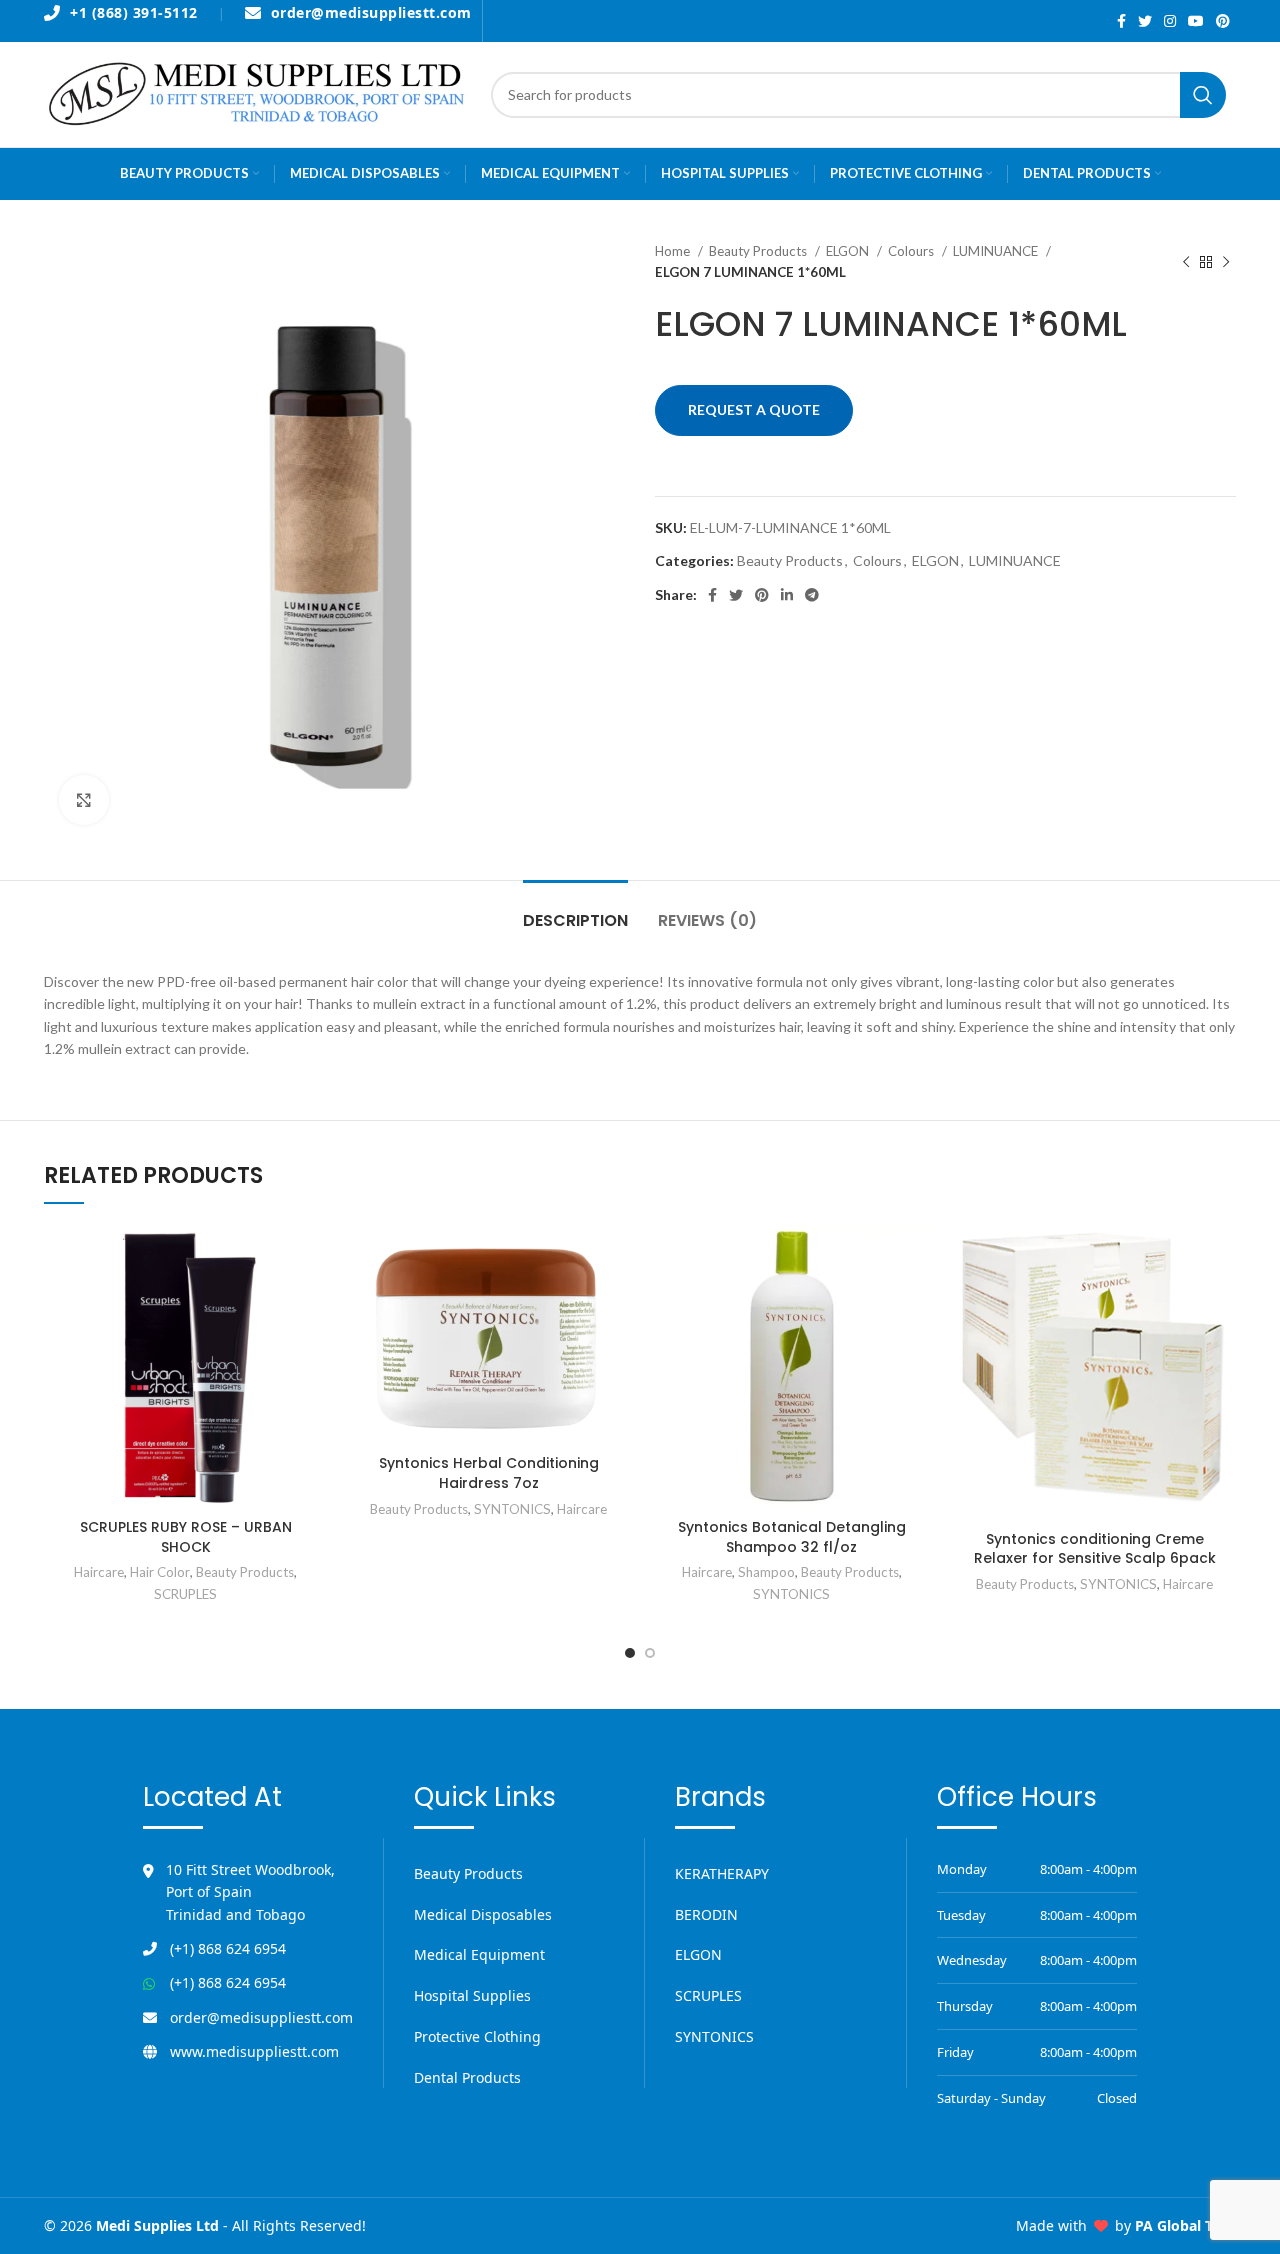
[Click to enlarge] (84, 800)
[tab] (575, 910)
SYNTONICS (512, 1509)
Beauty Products (759, 251)
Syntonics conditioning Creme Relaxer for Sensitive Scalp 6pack (1095, 1549)
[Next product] (1226, 262)
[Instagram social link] (1170, 21)
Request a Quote (754, 409)
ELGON (849, 251)
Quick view (312, 1302)
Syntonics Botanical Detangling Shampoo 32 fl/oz (792, 1537)
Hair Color (160, 1572)
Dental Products (467, 2077)
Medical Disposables (483, 1914)
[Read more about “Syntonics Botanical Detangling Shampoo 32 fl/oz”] (918, 1257)
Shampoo (766, 1572)
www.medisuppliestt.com (254, 2051)
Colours (912, 251)
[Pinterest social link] (1223, 21)
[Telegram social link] (812, 595)
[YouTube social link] (1196, 21)
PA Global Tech (1185, 2225)
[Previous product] (1186, 262)
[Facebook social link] (1121, 21)
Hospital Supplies (472, 1995)
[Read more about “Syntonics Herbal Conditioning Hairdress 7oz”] (615, 1257)
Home (674, 251)
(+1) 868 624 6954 (228, 1948)
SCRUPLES (185, 1594)
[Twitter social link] (1145, 21)
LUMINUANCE (997, 251)
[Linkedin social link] (787, 595)
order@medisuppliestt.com (371, 13)
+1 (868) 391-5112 (134, 13)
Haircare (99, 1572)
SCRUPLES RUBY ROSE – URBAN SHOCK (186, 1537)
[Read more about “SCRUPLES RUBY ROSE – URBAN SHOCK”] (312, 1257)
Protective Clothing (477, 2036)
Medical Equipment (479, 1954)
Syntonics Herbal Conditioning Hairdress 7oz (489, 1473)
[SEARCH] (1203, 95)
